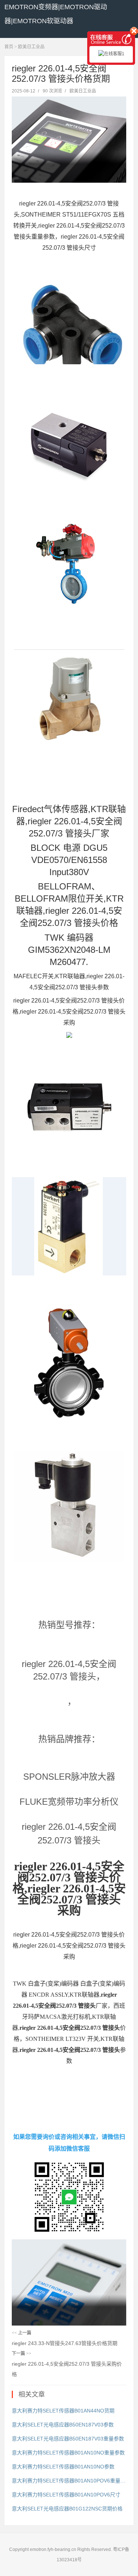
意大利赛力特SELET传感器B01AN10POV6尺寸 (66, 2495)
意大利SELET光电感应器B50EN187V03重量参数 (68, 2439)
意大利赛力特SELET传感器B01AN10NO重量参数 (68, 2453)
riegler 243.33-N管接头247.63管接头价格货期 (65, 2343)
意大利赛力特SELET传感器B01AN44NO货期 (63, 2411)
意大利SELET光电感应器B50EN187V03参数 (63, 2425)
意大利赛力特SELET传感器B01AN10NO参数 (63, 2467)
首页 (9, 47)
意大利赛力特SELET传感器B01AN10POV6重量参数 (69, 2481)
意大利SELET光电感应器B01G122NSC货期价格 (67, 2509)
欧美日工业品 (31, 47)
